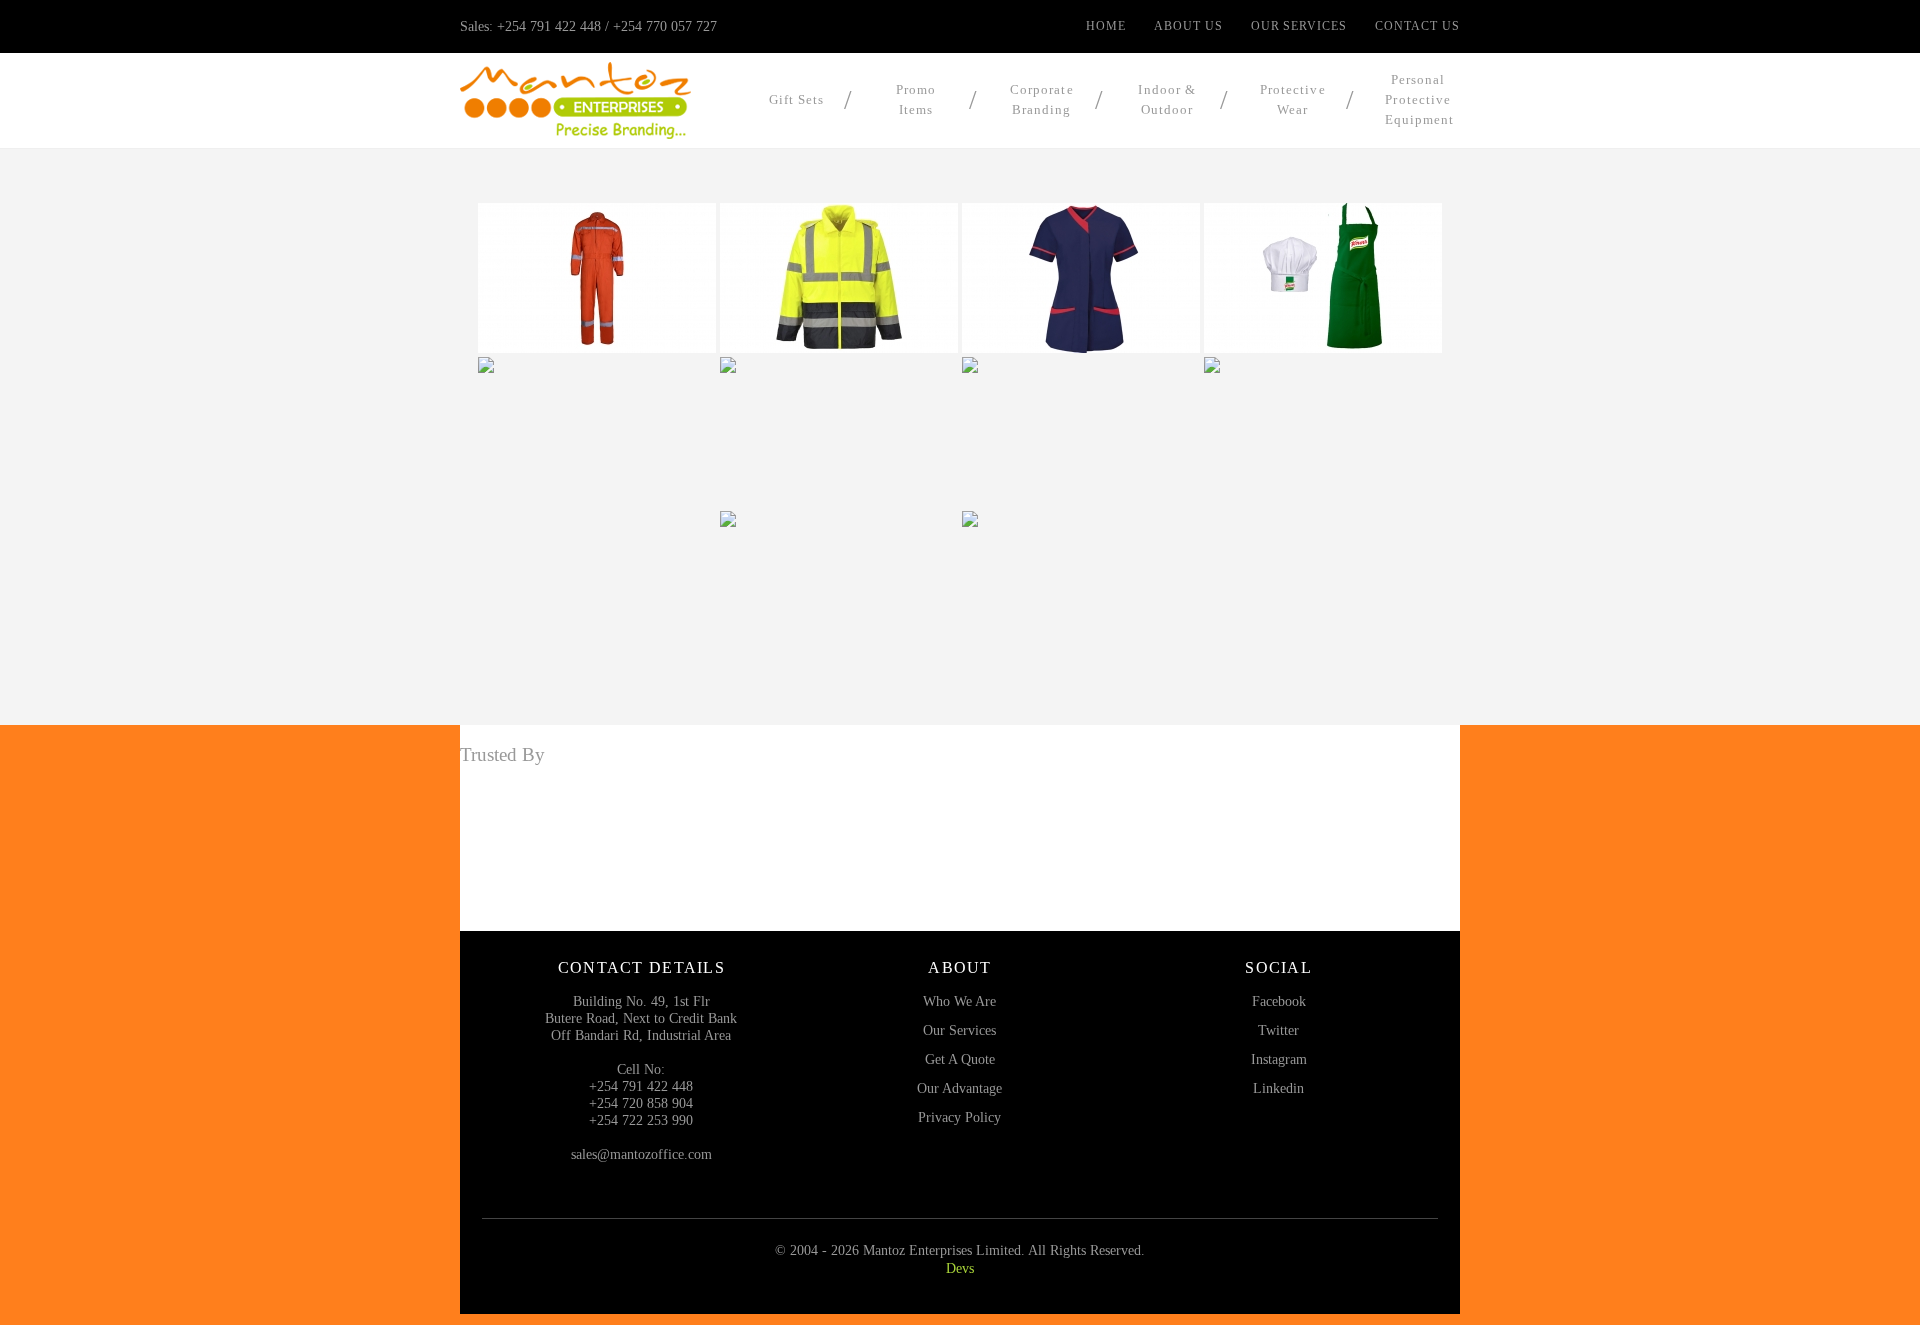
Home (1106, 26)
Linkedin (1278, 1088)
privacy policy (959, 1117)
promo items (916, 99)
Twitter (1278, 1030)
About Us (1188, 26)
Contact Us (1417, 26)
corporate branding (1042, 99)
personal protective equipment (1419, 99)
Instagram (1279, 1059)
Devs (960, 1268)
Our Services (1299, 26)
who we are (959, 1001)
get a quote (960, 1059)
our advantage (959, 1088)
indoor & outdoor (1167, 99)
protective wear (1293, 99)
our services (959, 1030)
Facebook (1279, 1001)
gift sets (797, 99)
